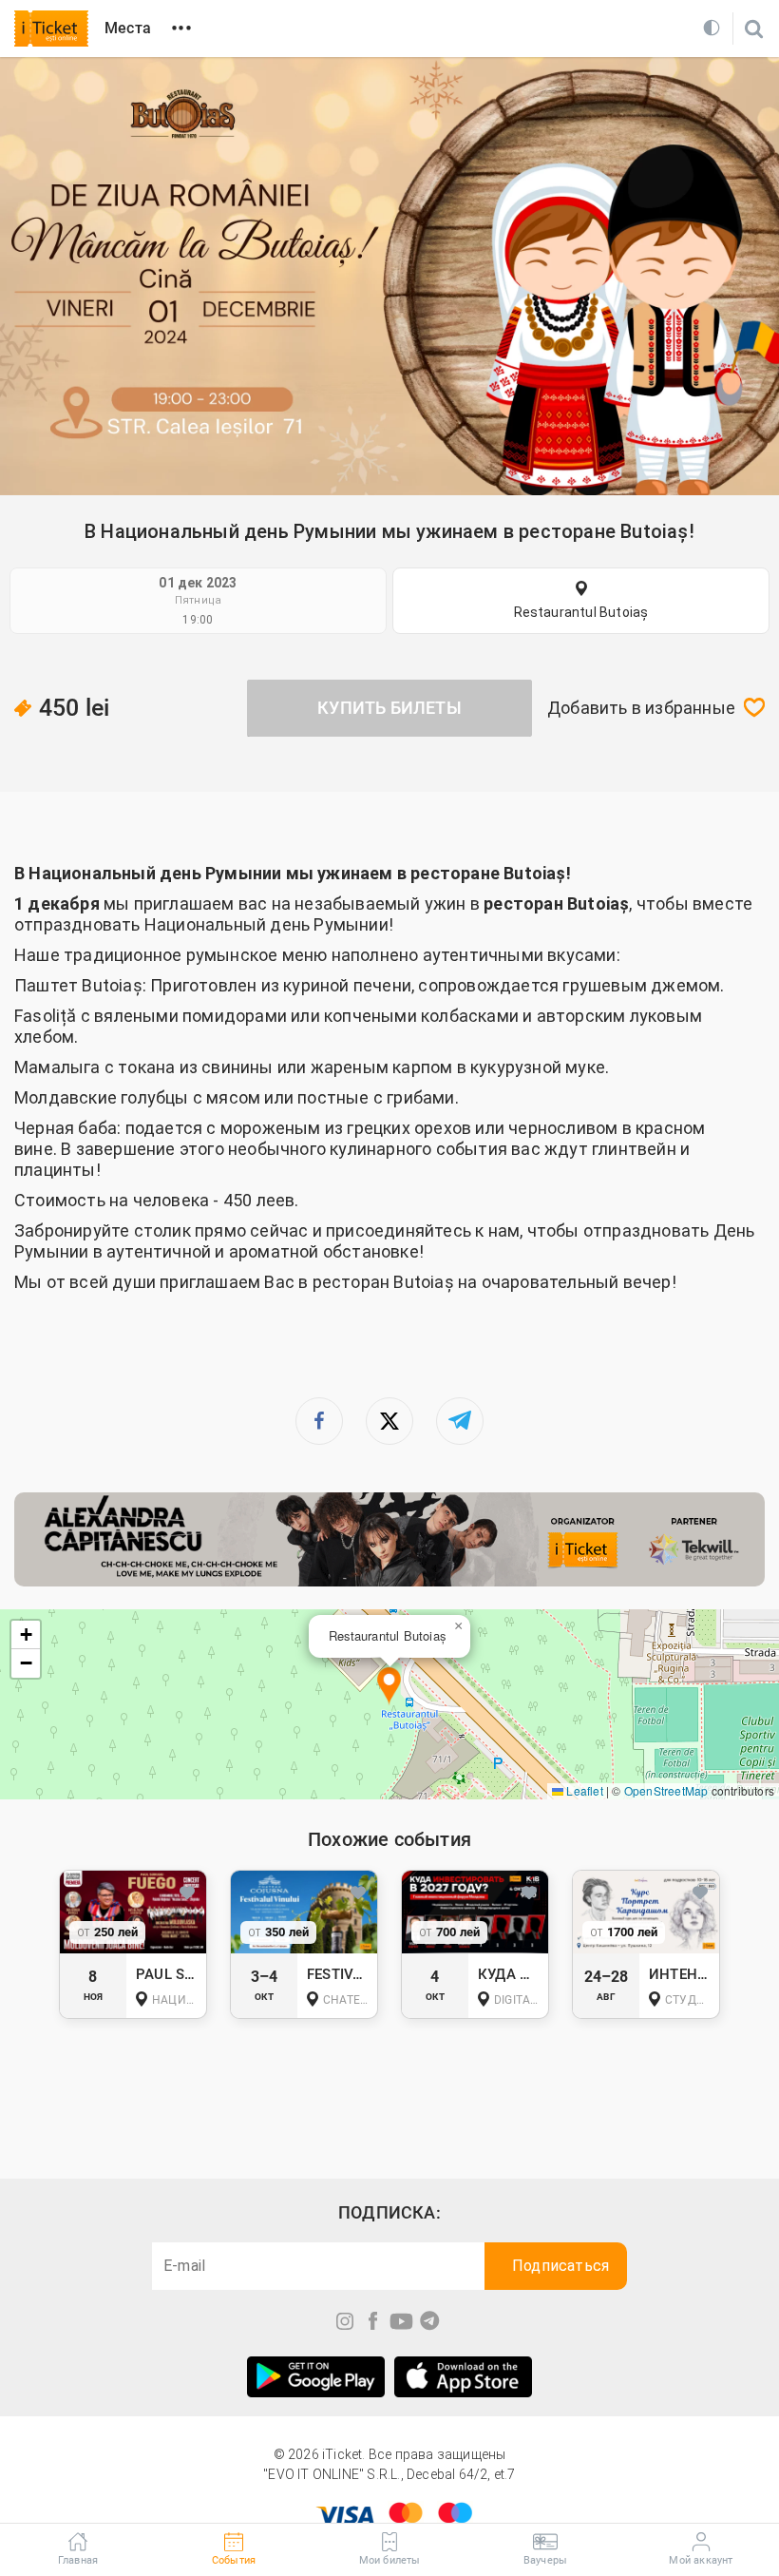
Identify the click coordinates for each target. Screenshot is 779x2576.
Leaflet (583, 1790)
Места (128, 28)
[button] (389, 1687)
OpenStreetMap (666, 1790)
